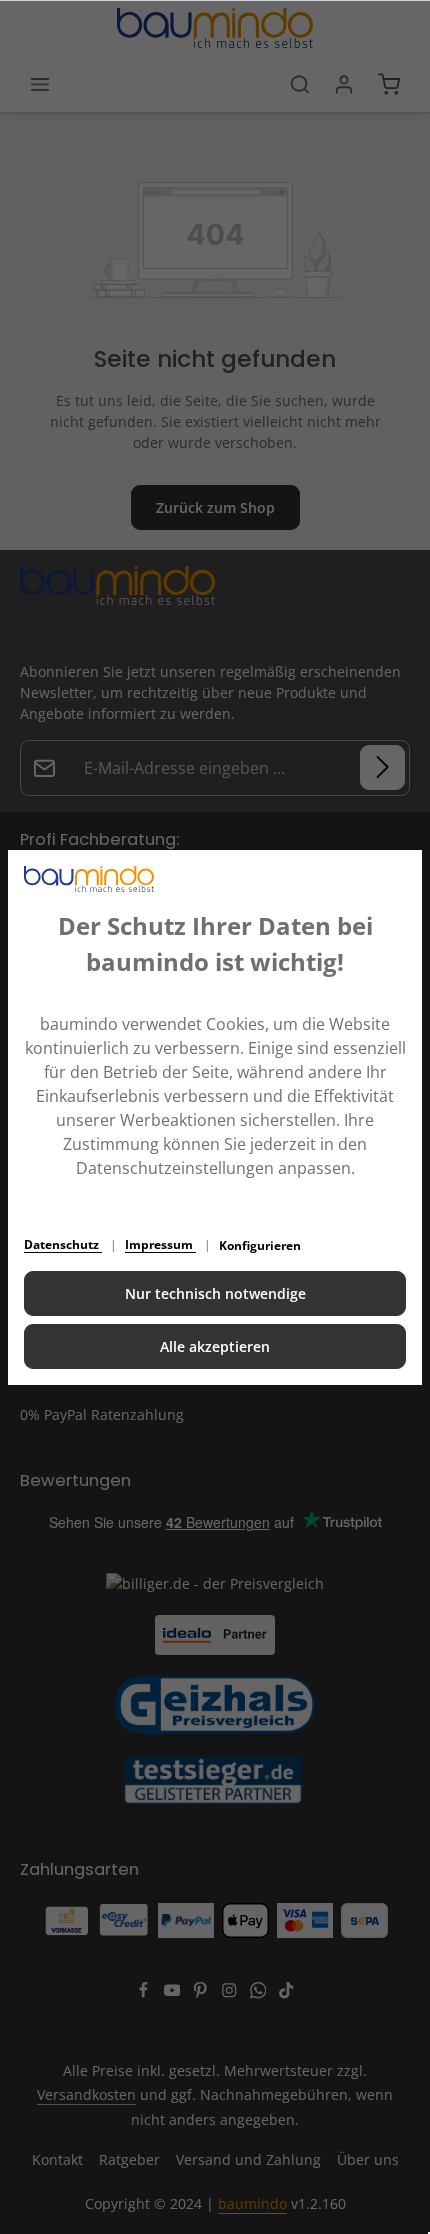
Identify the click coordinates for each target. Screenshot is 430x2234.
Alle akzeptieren (215, 1346)
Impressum (160, 1244)
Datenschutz (63, 1244)
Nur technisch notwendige (215, 1293)
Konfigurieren (260, 1245)
